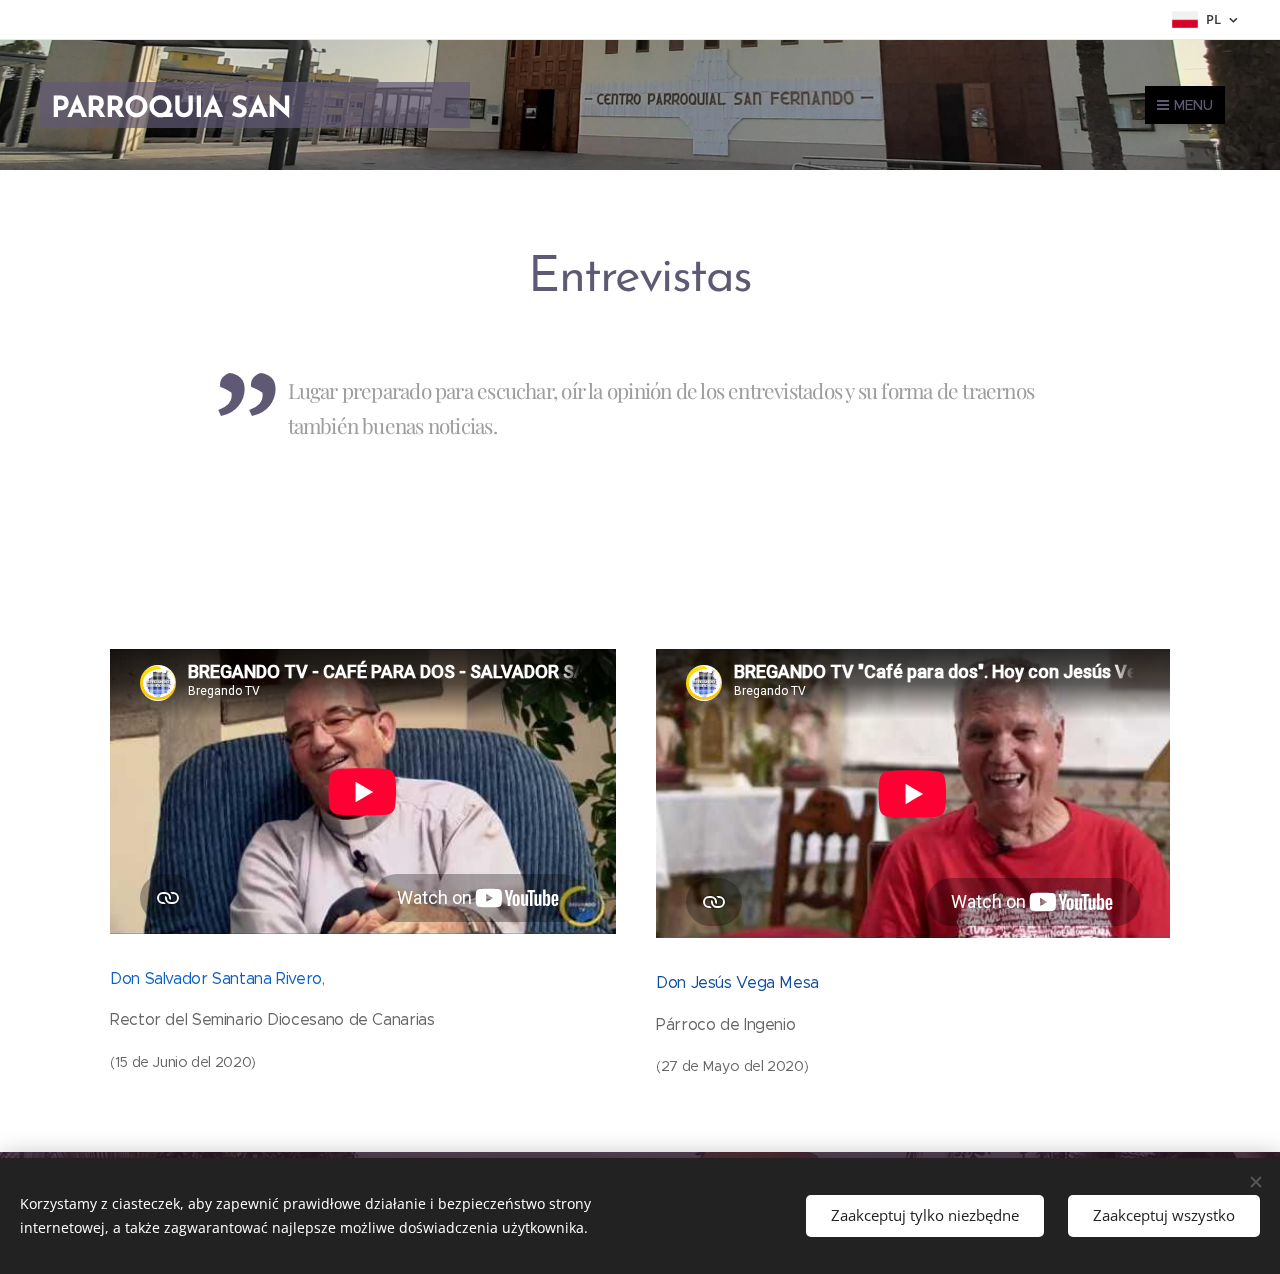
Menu (1193, 105)
